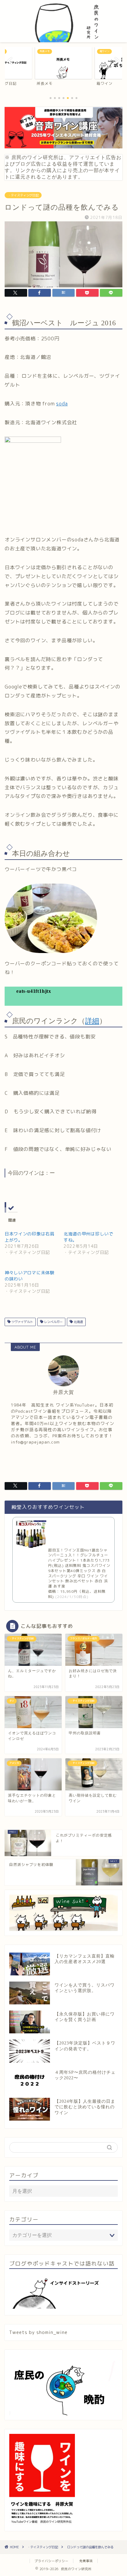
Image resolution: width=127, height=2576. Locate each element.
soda (62, 404)
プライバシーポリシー (51, 2561)
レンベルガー (53, 1322)
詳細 (92, 1021)
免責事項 (86, 2561)
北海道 (78, 1322)
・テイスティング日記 (23, 195)
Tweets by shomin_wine (38, 2332)
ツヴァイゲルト (22, 1322)
